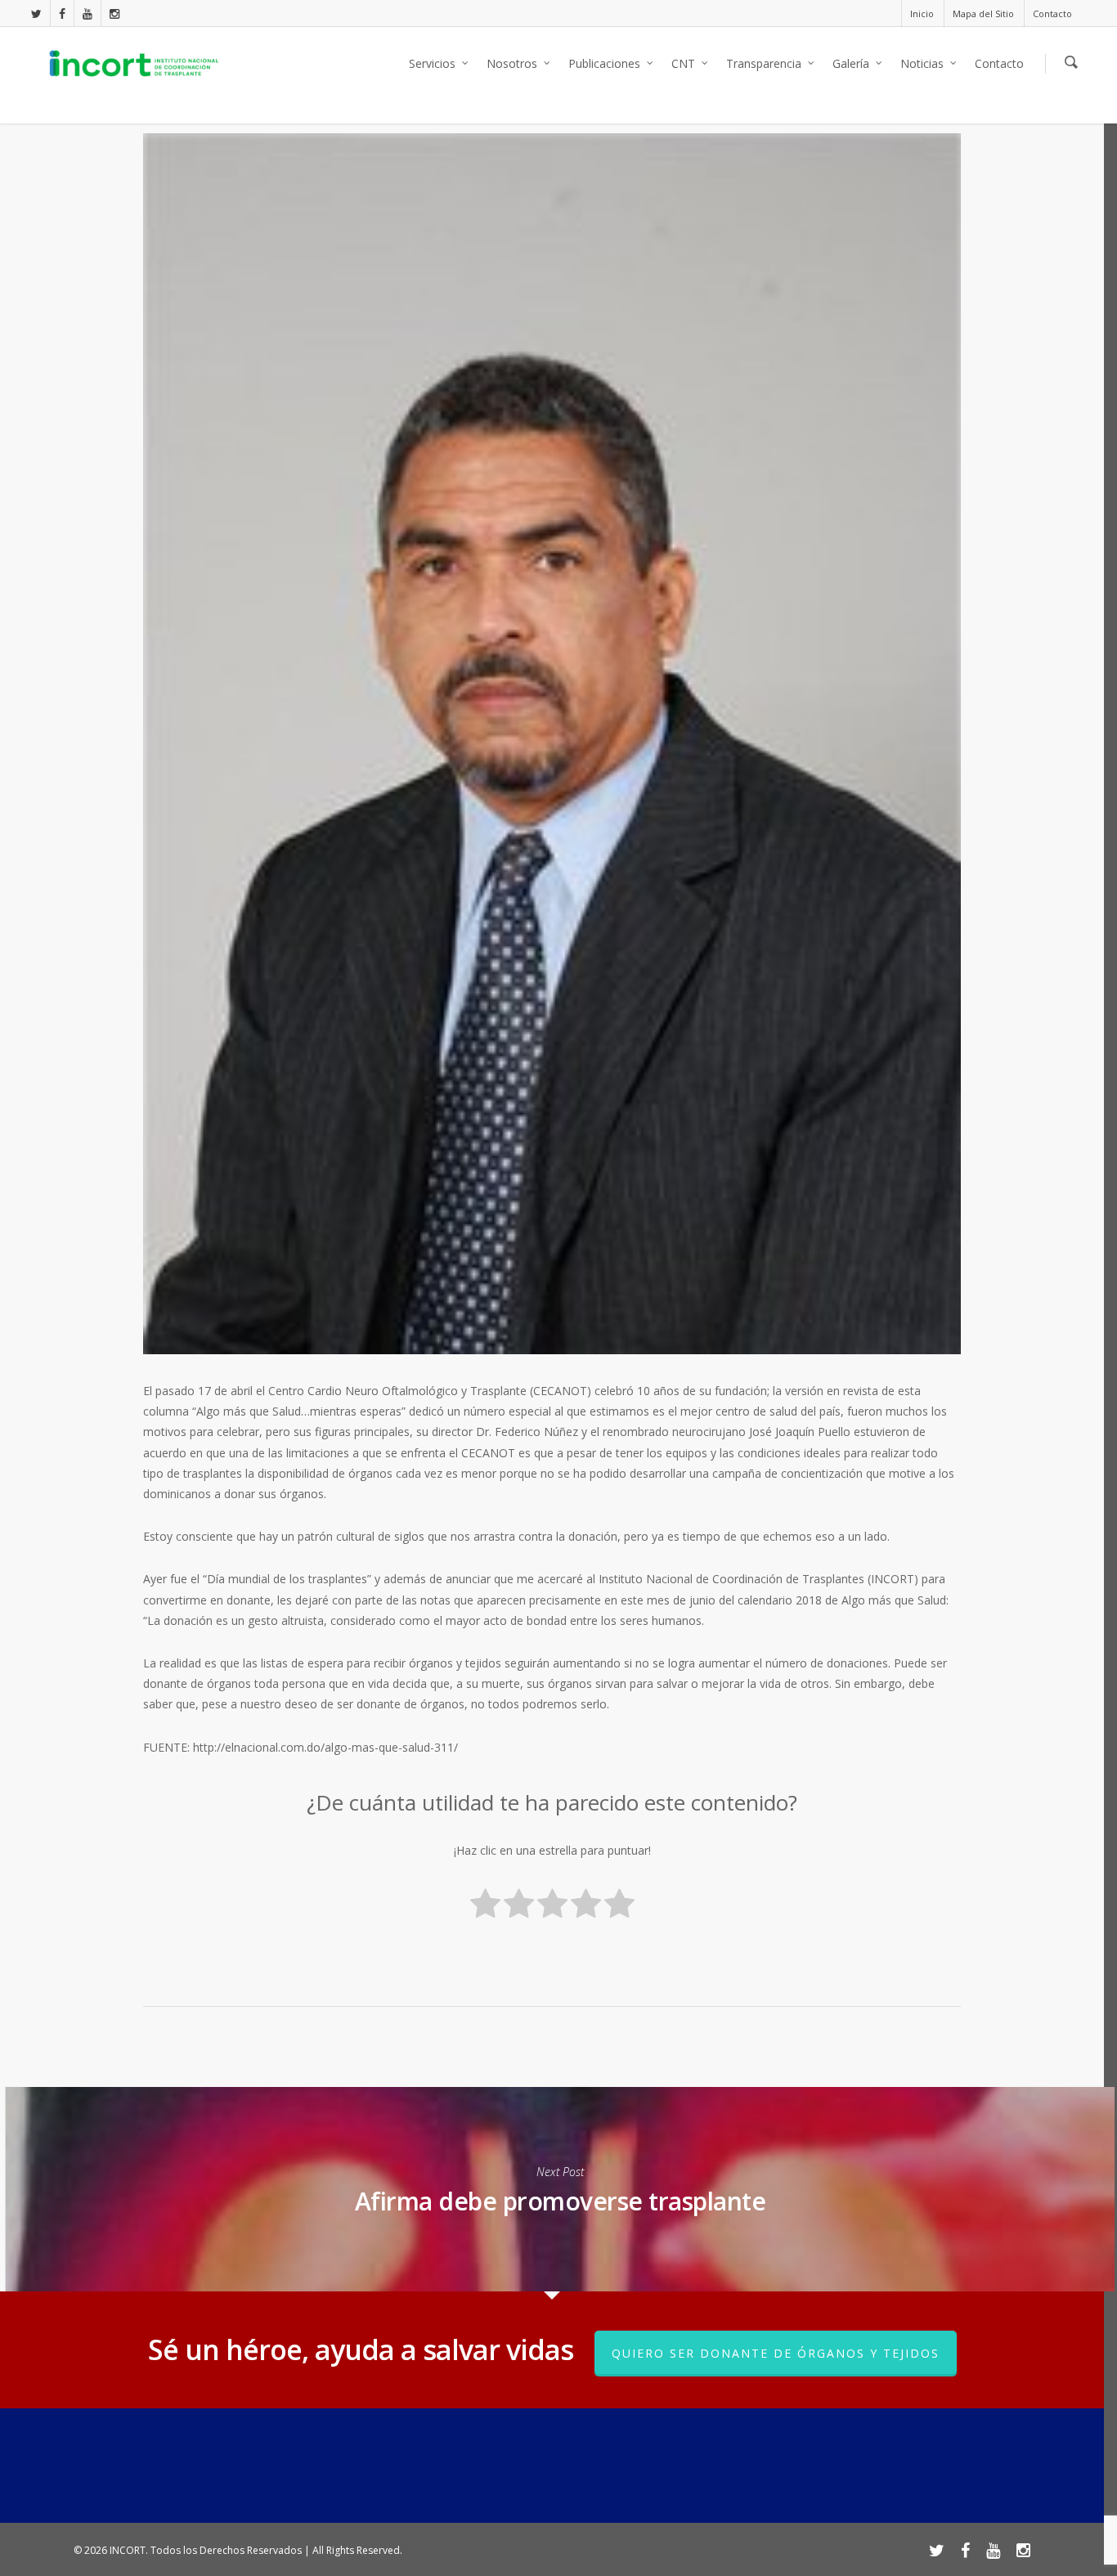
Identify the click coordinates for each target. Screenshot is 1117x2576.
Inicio (922, 13)
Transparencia (764, 63)
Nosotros (512, 63)
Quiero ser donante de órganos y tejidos (776, 2353)
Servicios (432, 63)
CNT (683, 63)
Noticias (922, 63)
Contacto (1052, 13)
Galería (851, 63)
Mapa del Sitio (983, 13)
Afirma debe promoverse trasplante (560, 2189)
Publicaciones (604, 63)
